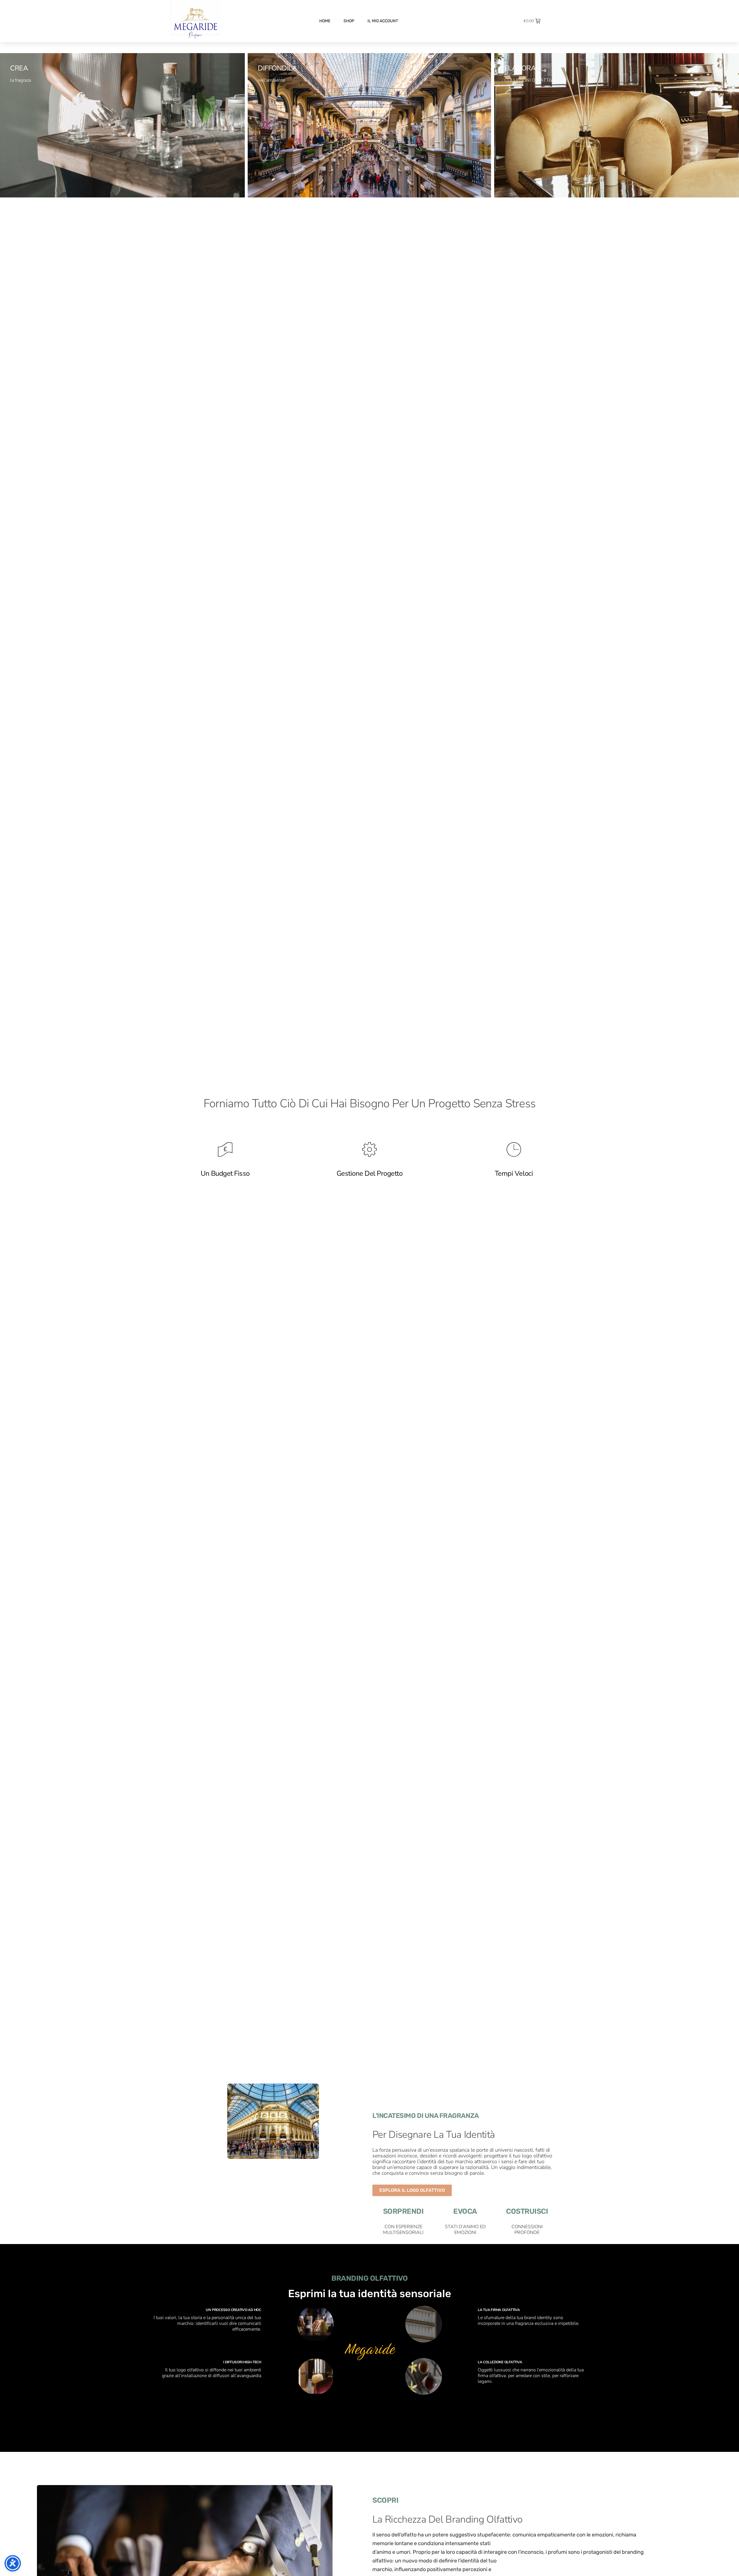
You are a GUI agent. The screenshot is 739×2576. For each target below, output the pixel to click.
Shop (349, 21)
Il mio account (383, 21)
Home (325, 21)
